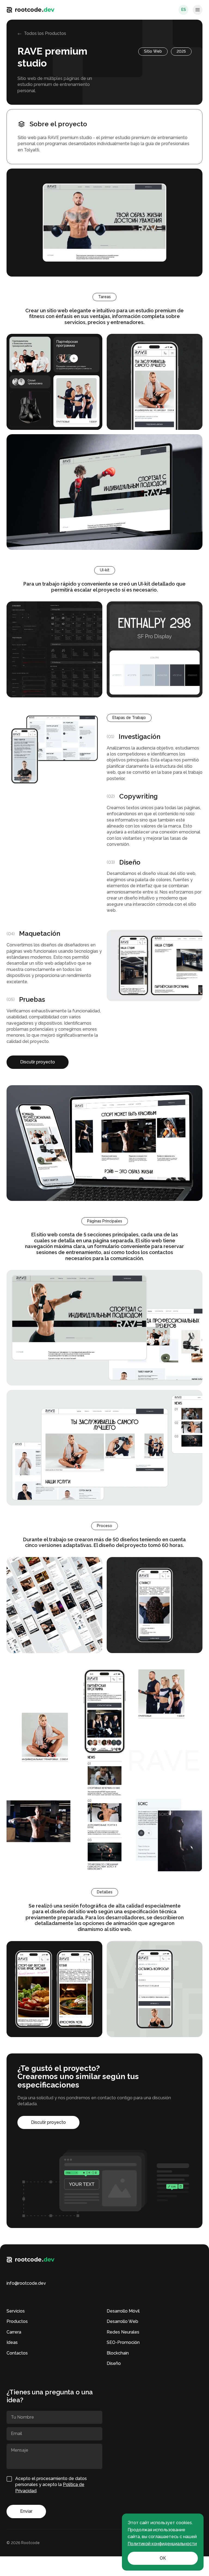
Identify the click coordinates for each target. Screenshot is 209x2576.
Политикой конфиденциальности (162, 2544)
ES (184, 10)
